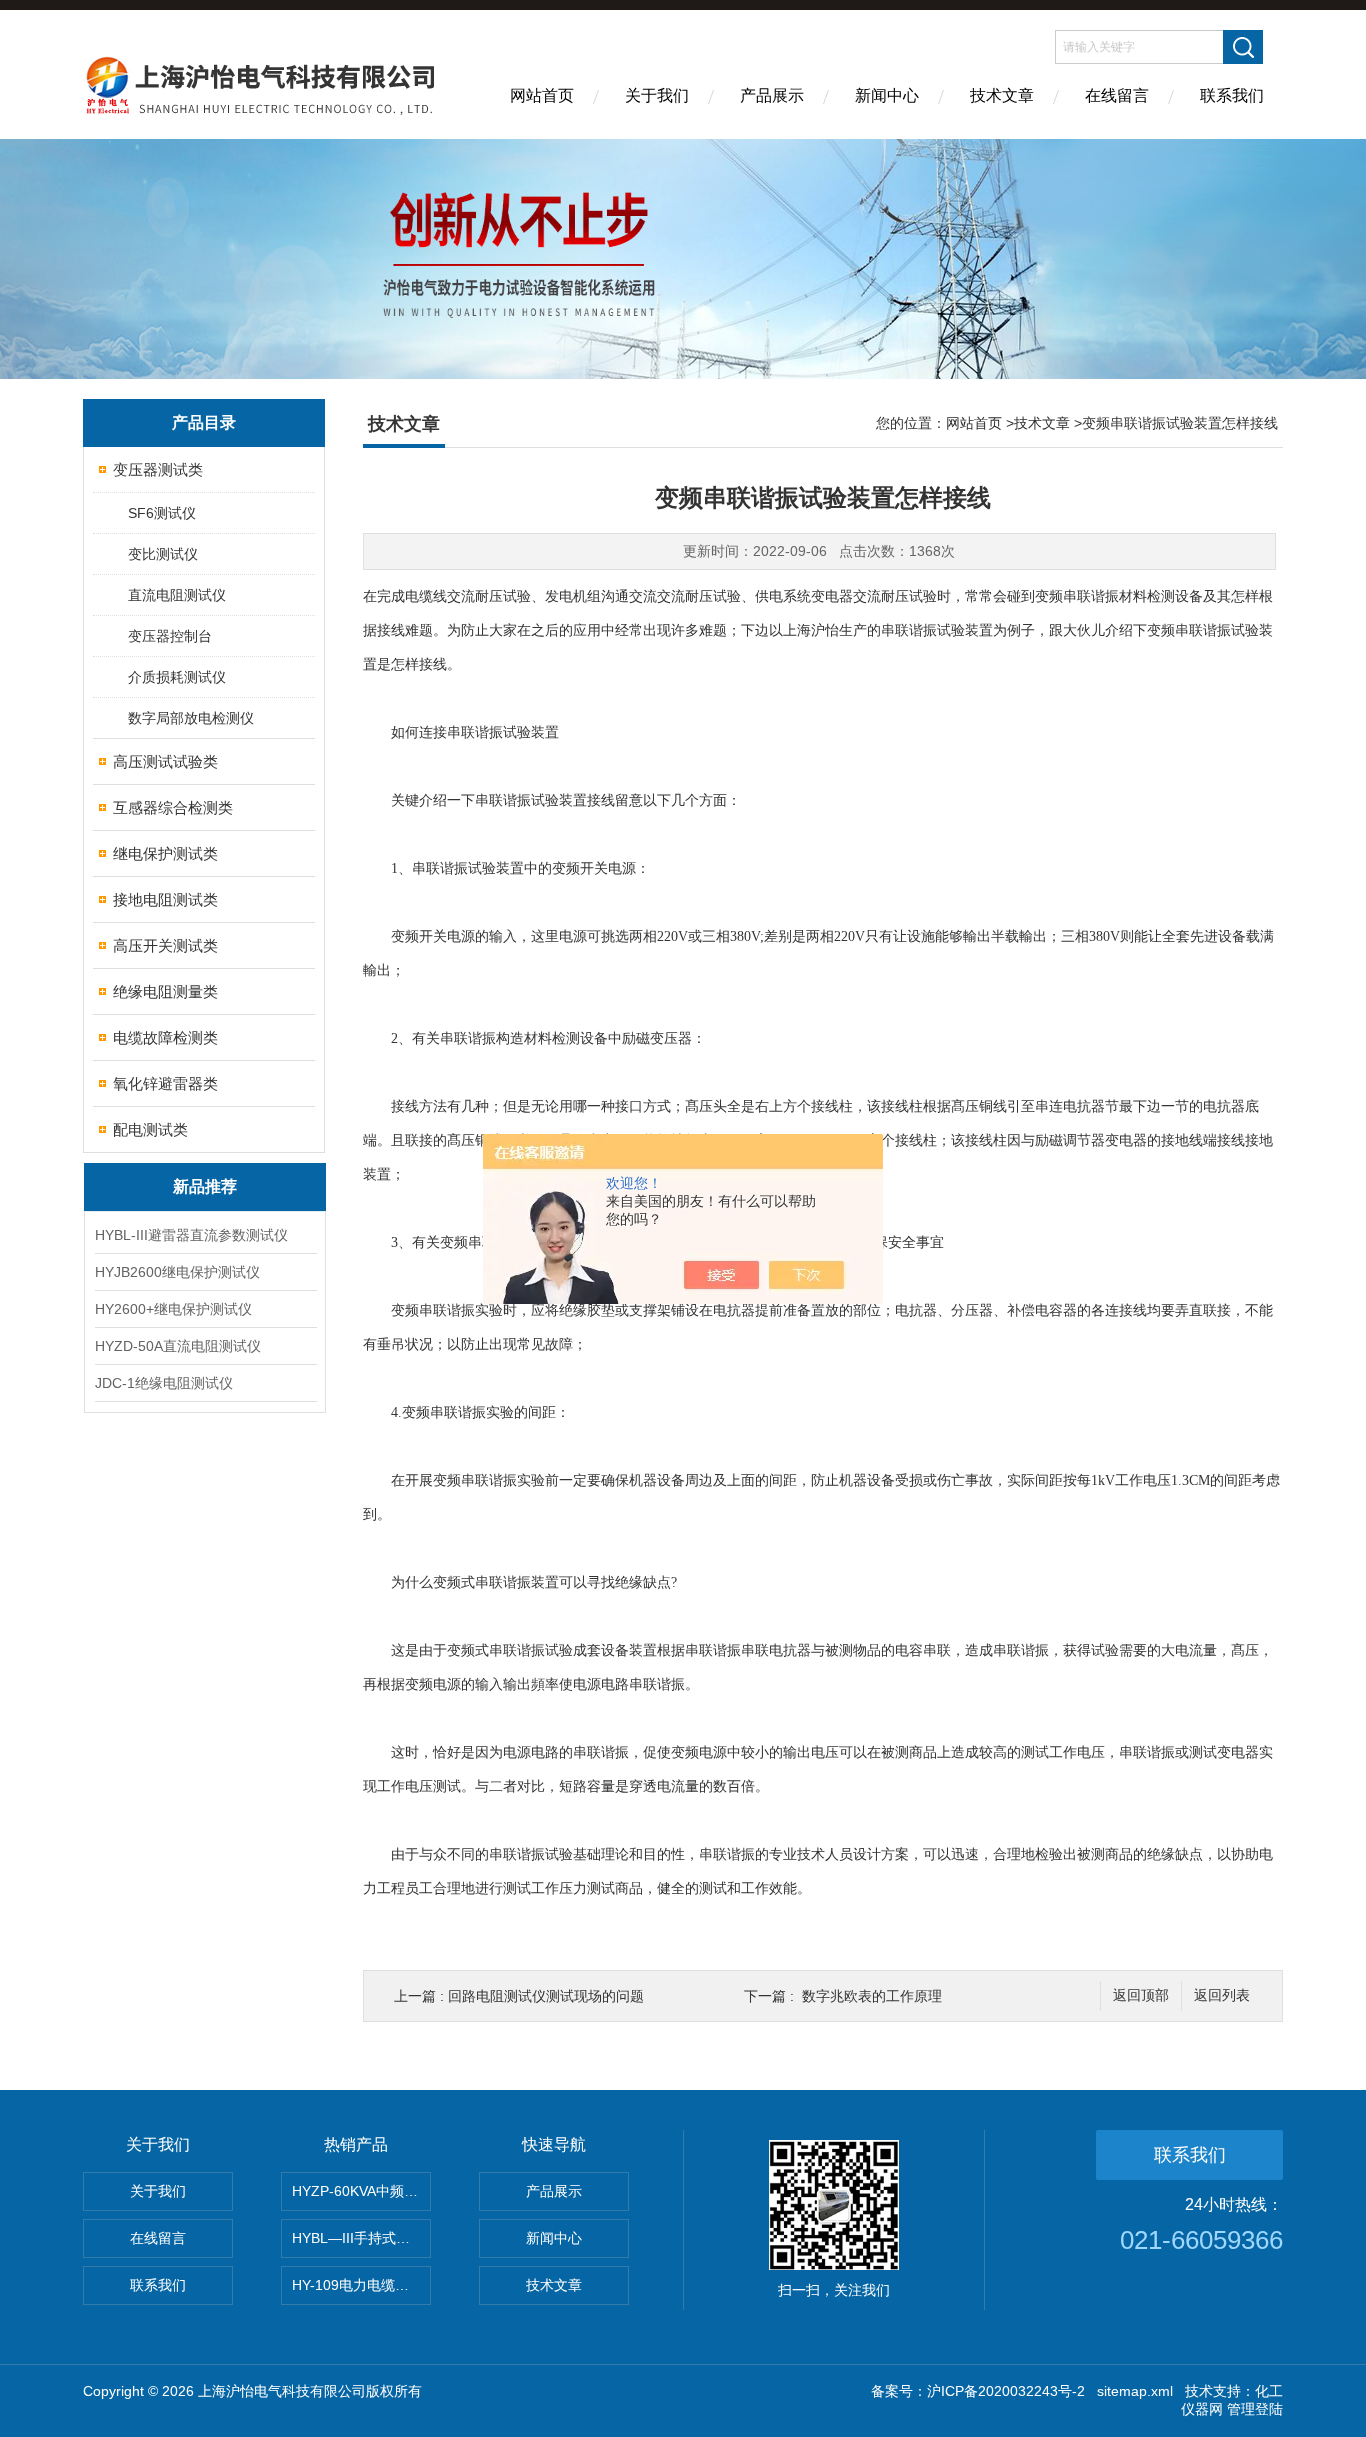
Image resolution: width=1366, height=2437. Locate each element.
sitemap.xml (1135, 2391)
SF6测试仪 (162, 513)
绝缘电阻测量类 (165, 991)
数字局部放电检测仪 (191, 718)
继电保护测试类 (165, 853)
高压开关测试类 (165, 945)
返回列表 (1222, 1995)
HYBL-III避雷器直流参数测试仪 (191, 1235)
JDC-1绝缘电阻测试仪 (164, 1383)
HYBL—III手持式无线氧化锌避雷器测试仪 (361, 2238)
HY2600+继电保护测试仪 (173, 1309)
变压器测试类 (158, 469)
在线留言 (1117, 95)
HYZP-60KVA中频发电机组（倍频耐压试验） (361, 2191)
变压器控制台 (170, 636)
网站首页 (542, 95)
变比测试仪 (163, 554)
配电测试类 (150, 1129)
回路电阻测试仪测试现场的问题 (546, 1996)
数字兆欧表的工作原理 (872, 1996)
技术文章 (1002, 95)
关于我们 (657, 95)
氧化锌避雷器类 (165, 1083)
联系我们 (1232, 95)
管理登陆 (1255, 2409)
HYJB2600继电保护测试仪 (177, 1272)
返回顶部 (1141, 1995)
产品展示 (772, 95)
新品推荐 (205, 1186)
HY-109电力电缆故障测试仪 (361, 2285)
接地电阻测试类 (165, 899)
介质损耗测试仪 (177, 677)
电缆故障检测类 (165, 1037)
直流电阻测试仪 (177, 595)
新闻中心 (887, 95)
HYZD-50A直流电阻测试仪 (178, 1346)
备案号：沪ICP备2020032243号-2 (978, 2391)
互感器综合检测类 (173, 807)
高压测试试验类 (165, 761)
